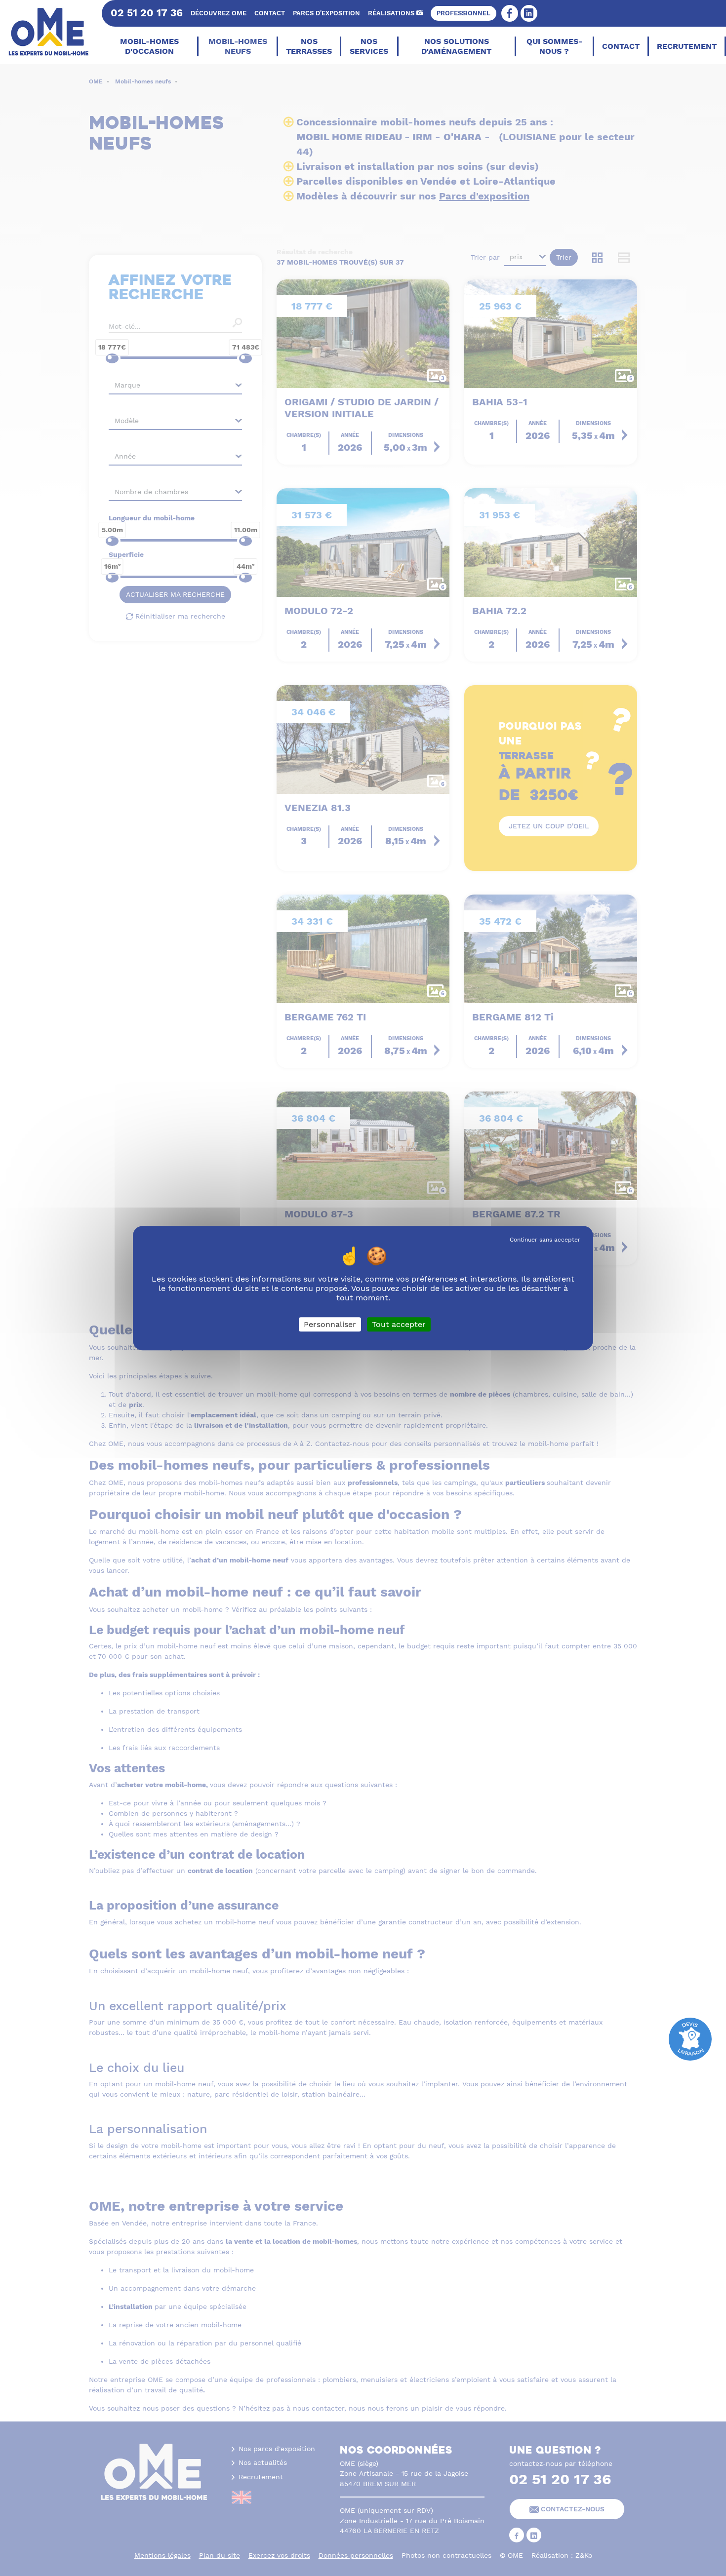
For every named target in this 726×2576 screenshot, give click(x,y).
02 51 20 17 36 (147, 13)
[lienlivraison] (690, 2038)
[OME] (50, 32)
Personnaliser (330, 1324)
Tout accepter (399, 1324)
